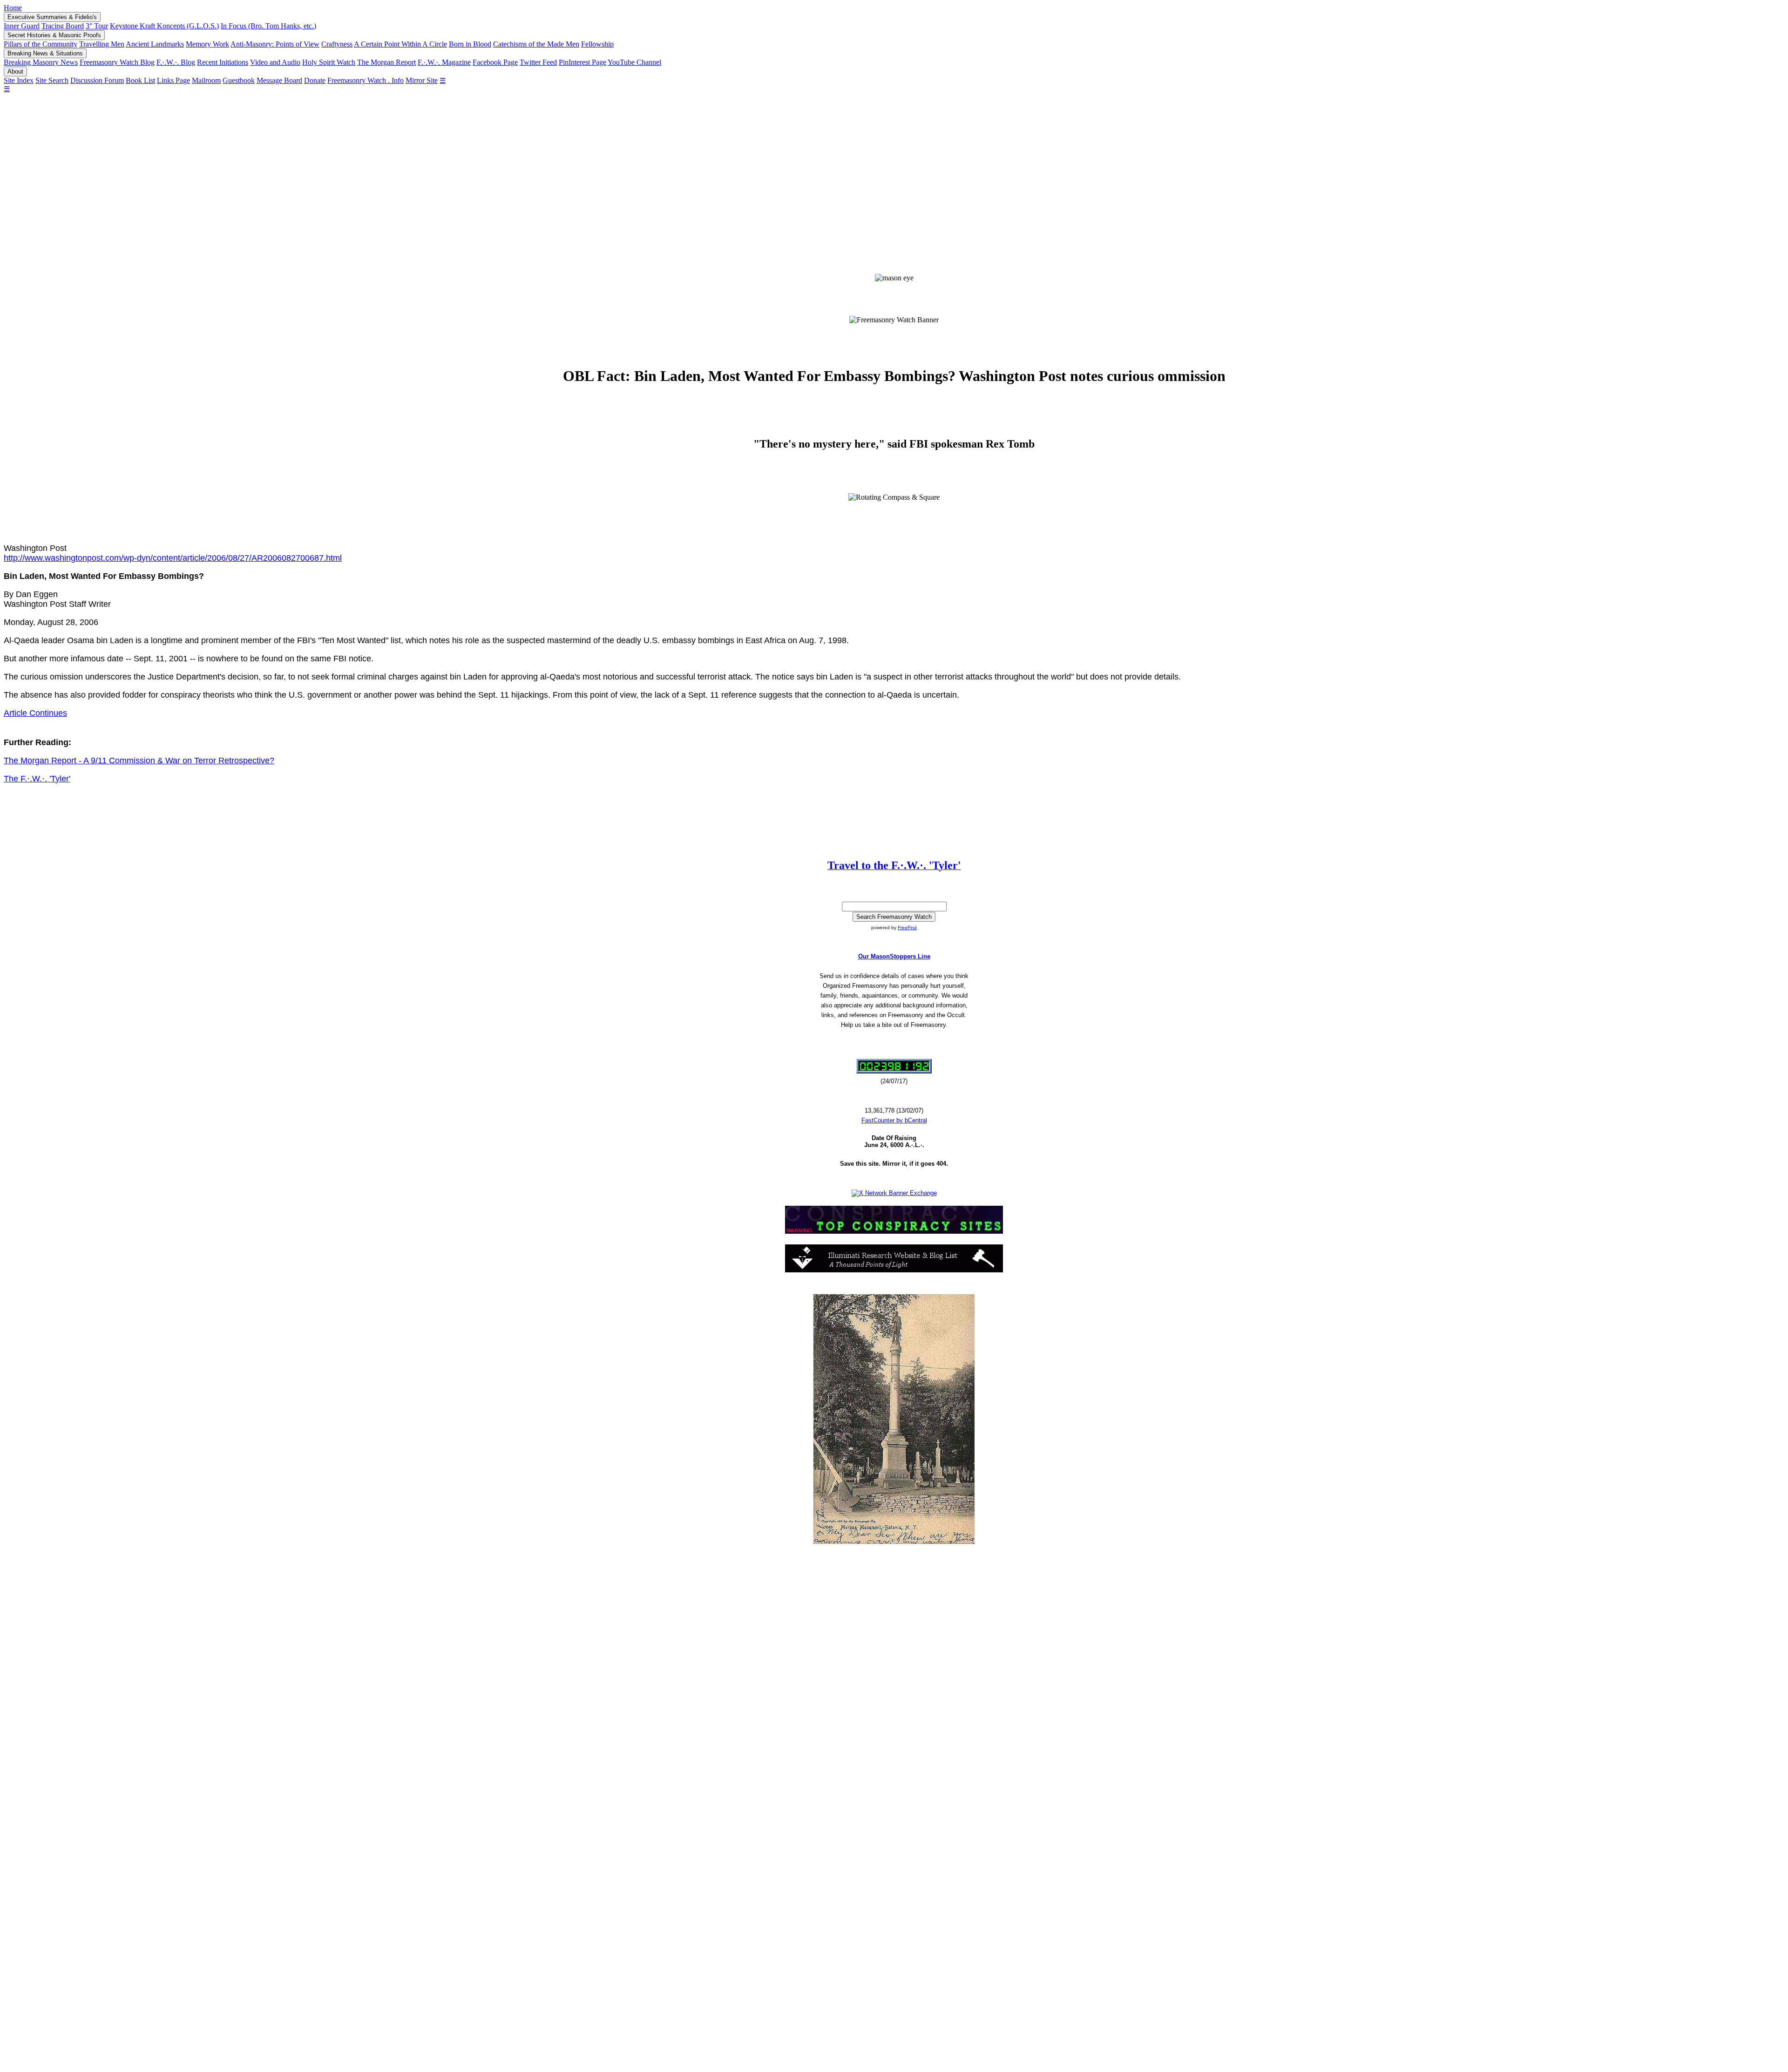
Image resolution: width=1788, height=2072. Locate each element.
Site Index (19, 80)
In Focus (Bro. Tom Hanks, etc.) (268, 26)
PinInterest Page (582, 62)
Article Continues (35, 713)
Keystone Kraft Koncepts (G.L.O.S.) (164, 26)
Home (13, 8)
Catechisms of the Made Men (536, 44)
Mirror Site (422, 80)
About (15, 71)
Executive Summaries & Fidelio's (52, 17)
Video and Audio (275, 62)
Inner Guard (22, 26)
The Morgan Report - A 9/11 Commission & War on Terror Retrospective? (139, 761)
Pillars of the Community (41, 44)
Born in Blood (470, 44)
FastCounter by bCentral (894, 1120)
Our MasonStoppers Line (894, 956)
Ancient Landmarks (155, 44)
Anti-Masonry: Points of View (275, 44)
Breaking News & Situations (45, 53)
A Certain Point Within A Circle (400, 44)
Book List (140, 80)
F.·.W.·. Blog (176, 62)
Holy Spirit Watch (329, 62)
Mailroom (206, 80)
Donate (315, 80)
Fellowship (597, 44)
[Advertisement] (894, 175)
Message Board (279, 80)
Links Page (173, 80)
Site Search (52, 80)
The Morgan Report (386, 62)
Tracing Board (63, 26)
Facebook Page (495, 62)
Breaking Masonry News (41, 62)
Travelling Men (102, 44)
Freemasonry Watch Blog (117, 62)
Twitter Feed (538, 62)
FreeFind (907, 927)
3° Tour (97, 26)
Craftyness (337, 44)
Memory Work (207, 44)
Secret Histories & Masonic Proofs (54, 35)
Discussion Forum (97, 80)
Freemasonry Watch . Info (366, 80)
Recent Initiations (223, 62)
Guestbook (239, 80)
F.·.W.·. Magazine (444, 62)
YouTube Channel (634, 62)
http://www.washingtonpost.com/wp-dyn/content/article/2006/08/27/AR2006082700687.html (173, 558)
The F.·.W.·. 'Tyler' (37, 779)
